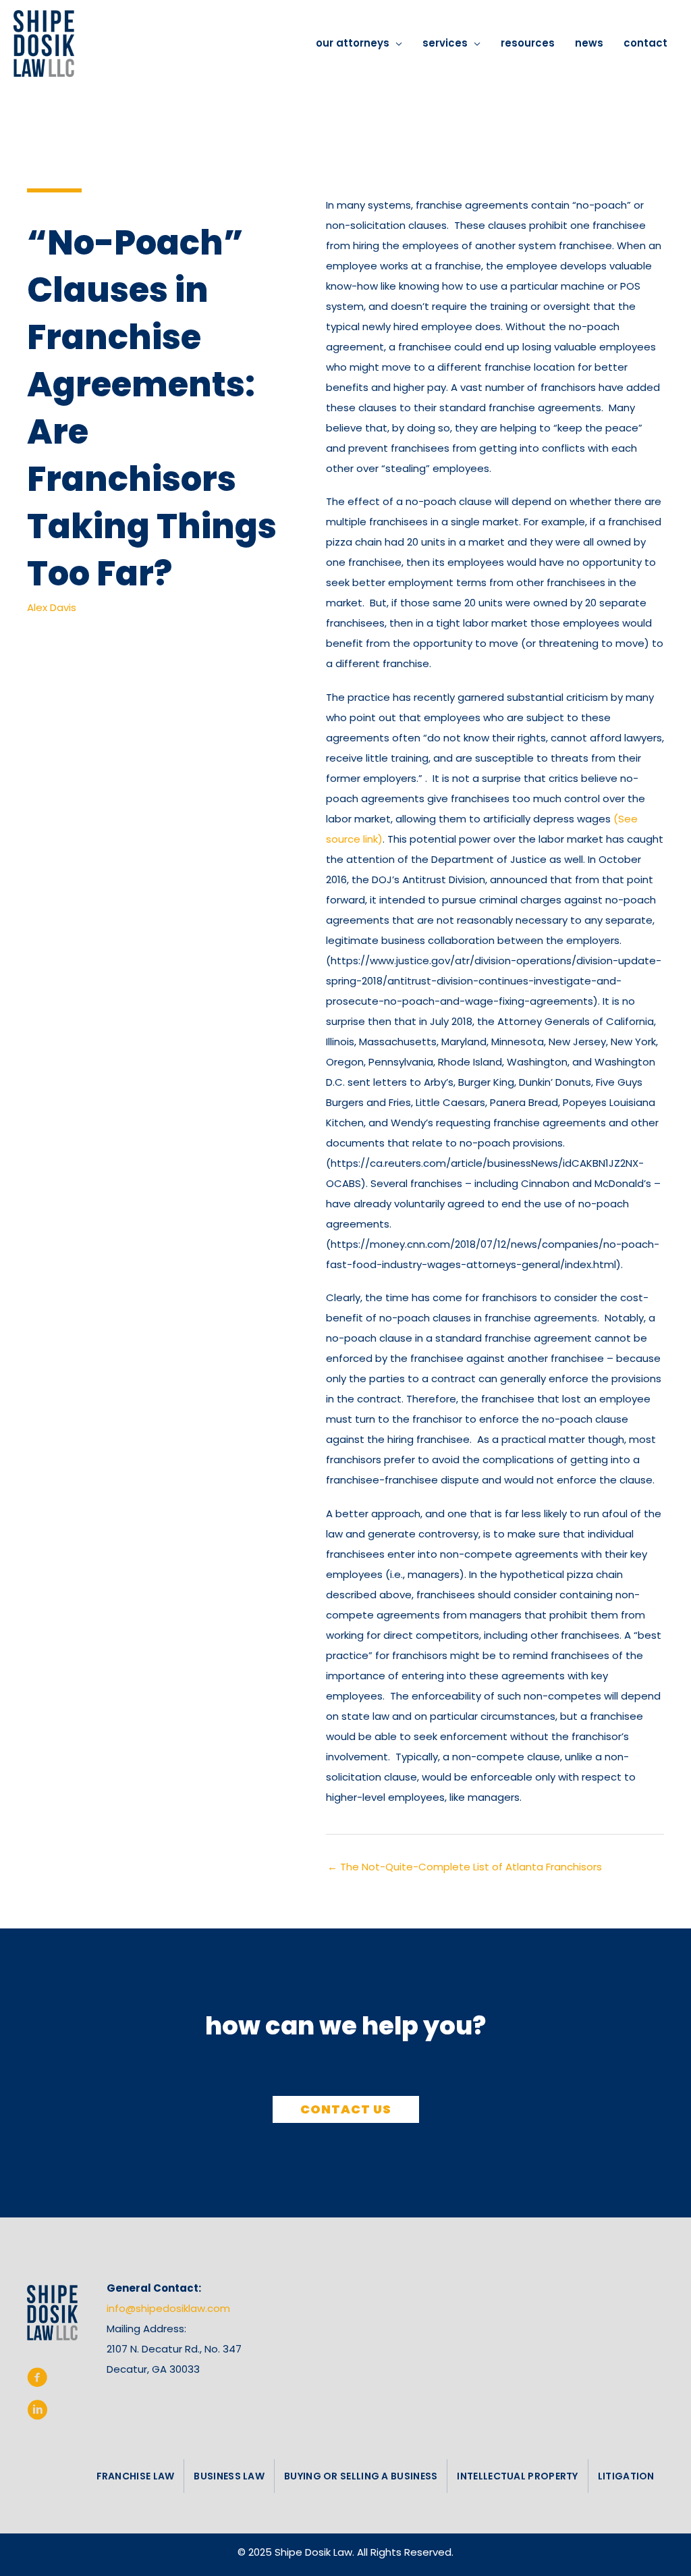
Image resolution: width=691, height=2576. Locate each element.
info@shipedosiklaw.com (168, 2308)
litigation (626, 2476)
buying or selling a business (361, 2476)
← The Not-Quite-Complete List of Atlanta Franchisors (465, 1867)
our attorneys (353, 43)
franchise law (136, 2476)
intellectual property (517, 2476)
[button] (346, 2109)
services (445, 43)
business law (229, 2476)
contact (645, 43)
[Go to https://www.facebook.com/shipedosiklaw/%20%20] (37, 2380)
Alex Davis (52, 607)
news (589, 43)
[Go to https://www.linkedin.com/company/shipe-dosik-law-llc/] (37, 2413)
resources (528, 43)
